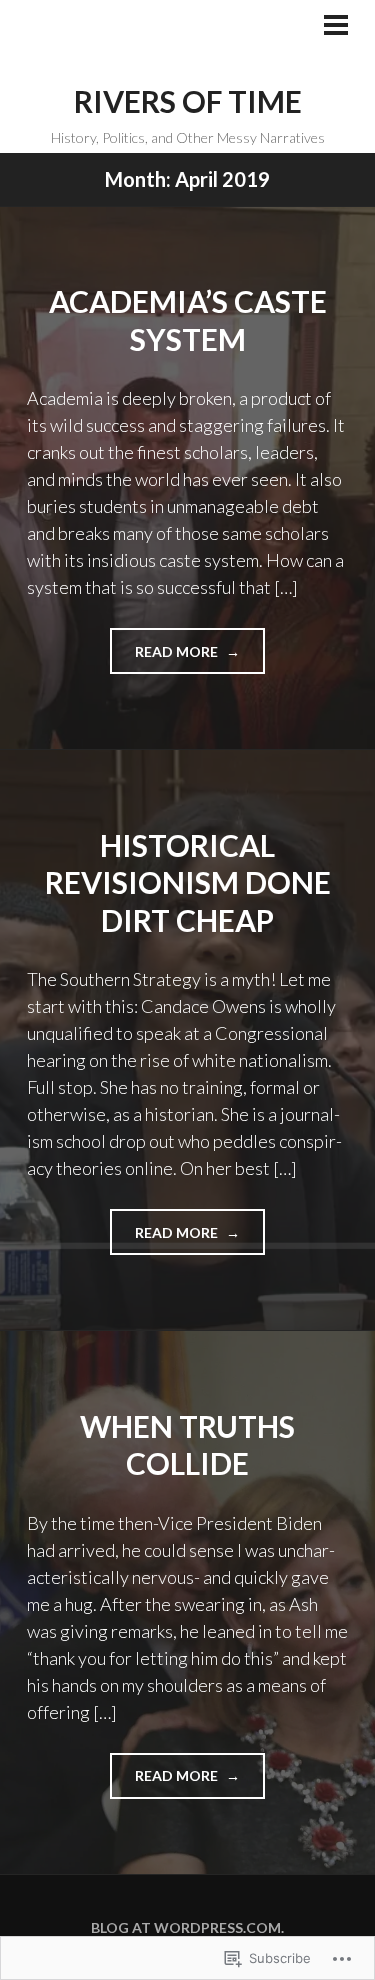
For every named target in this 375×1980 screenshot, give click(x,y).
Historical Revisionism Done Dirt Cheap (188, 882)
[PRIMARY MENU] (336, 27)
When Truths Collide (187, 1445)
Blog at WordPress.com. (187, 1927)
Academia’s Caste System (188, 320)
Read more (165, 658)
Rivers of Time (188, 101)
